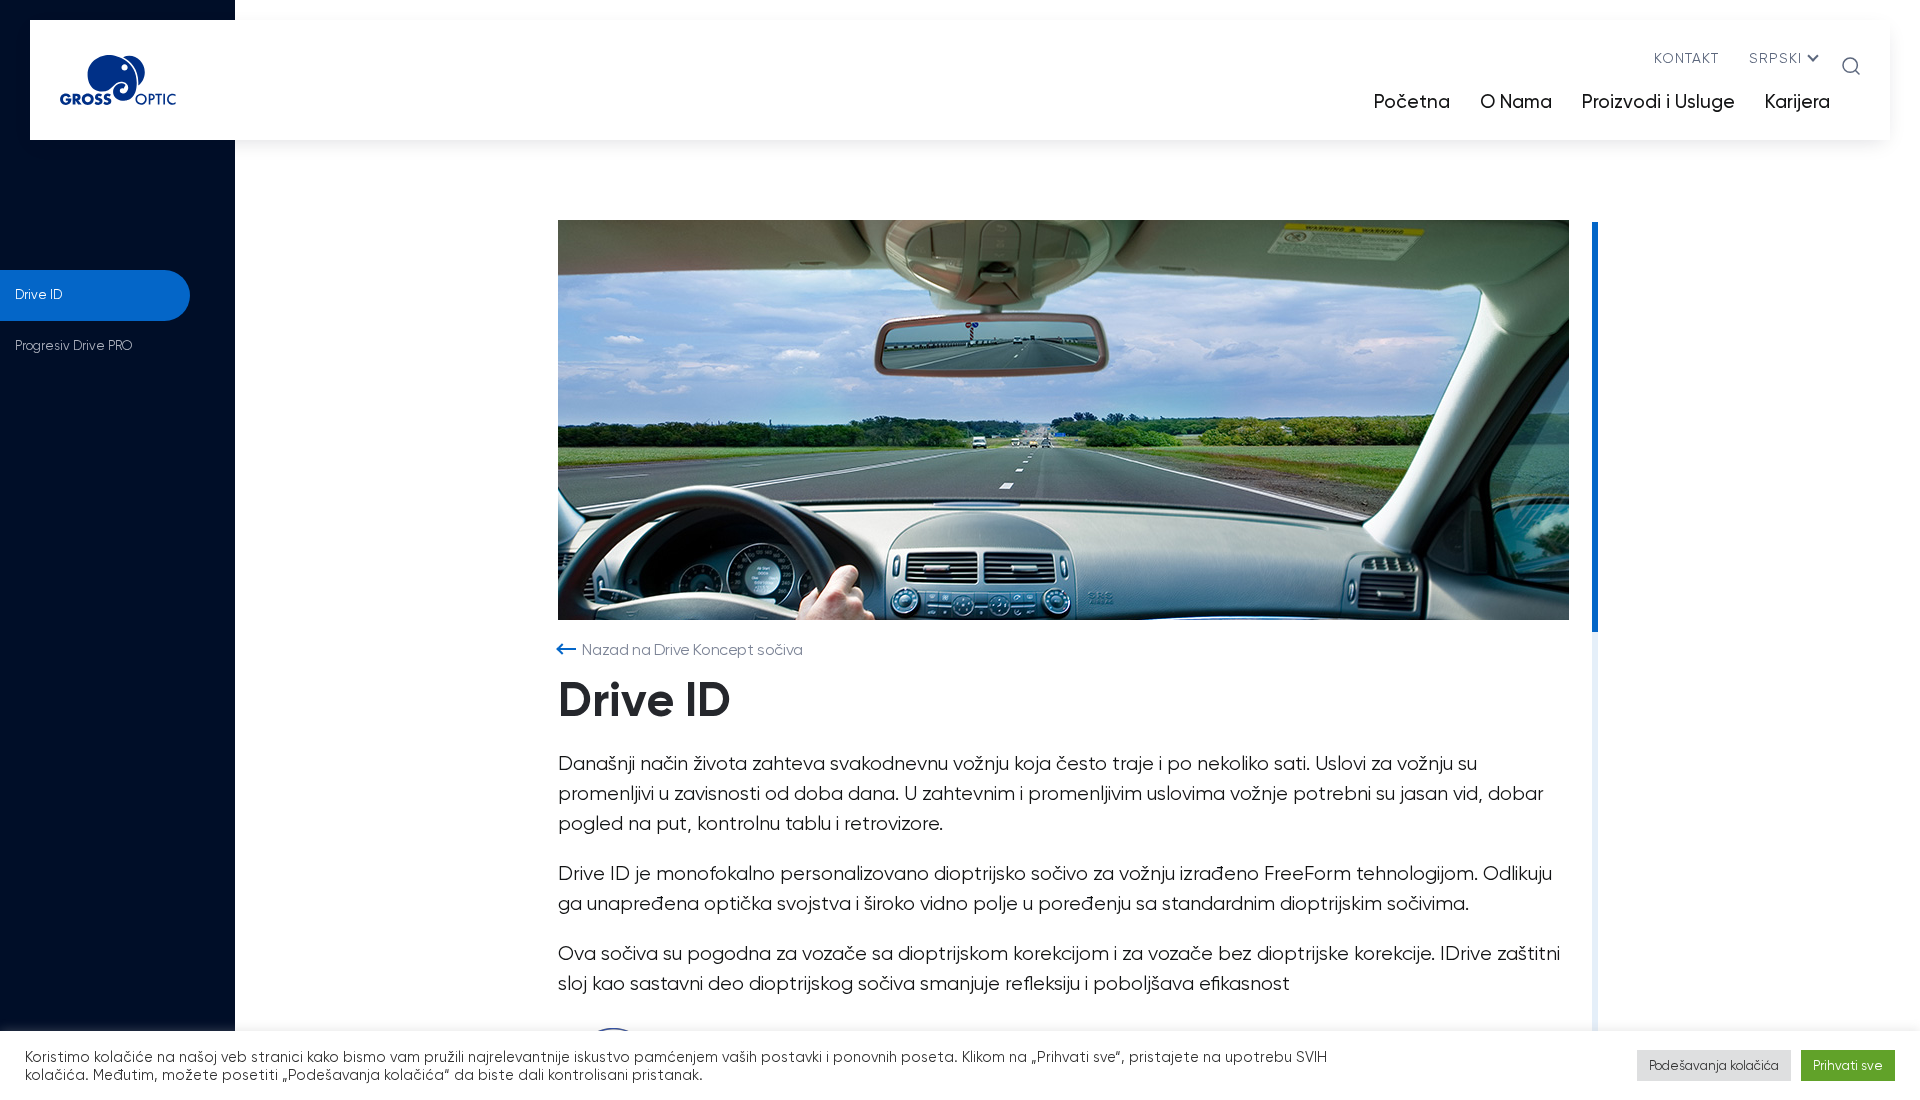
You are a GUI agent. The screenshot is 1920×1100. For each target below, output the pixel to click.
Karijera (1797, 101)
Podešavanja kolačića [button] (1714, 1065)
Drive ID (38, 294)
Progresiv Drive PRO (73, 345)
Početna (1412, 101)
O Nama (1516, 101)
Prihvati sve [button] (1848, 1065)
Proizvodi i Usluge (1658, 101)
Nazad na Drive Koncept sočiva (692, 649)
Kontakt (1686, 58)
